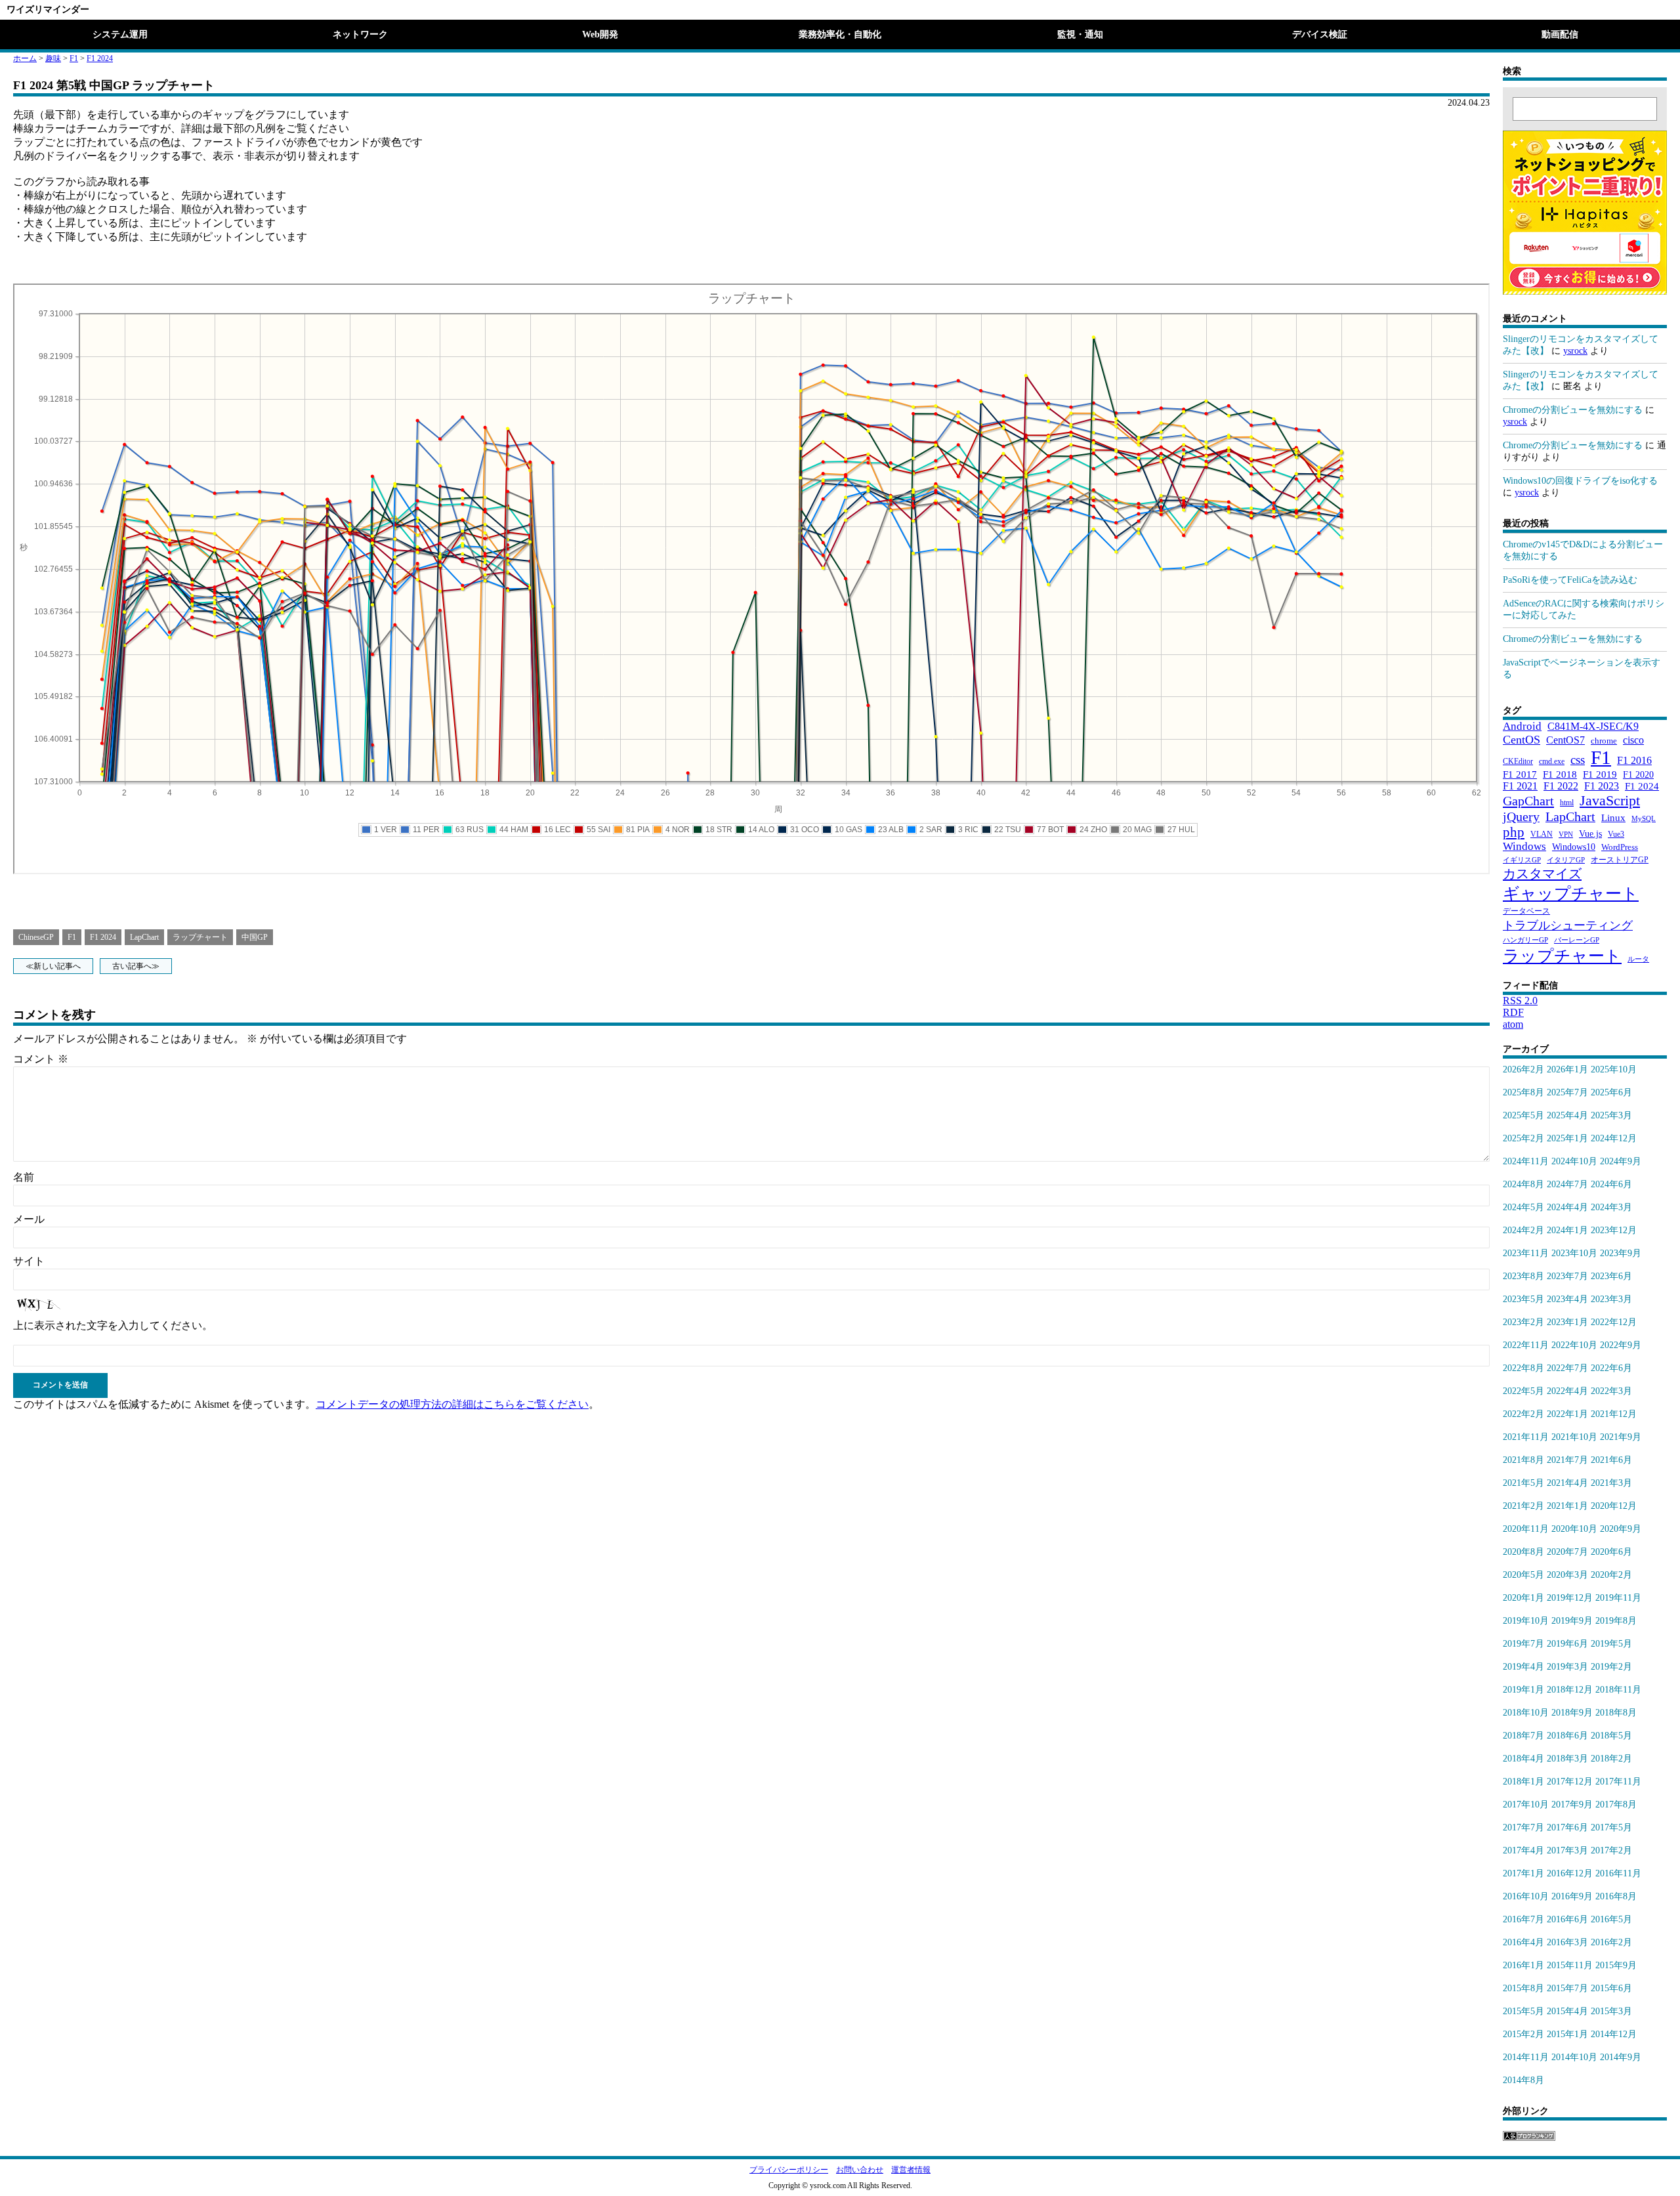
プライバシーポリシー (789, 2170)
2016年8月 (1616, 1896)
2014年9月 (1621, 2057)
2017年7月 (1523, 1827)
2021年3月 (1611, 1483)
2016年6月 (1567, 1919)
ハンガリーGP (1525, 940)
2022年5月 (1523, 1391)
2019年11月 (1618, 1598)
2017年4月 (1523, 1850)
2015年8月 (1523, 1988)
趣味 (53, 58)
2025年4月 (1567, 1115)
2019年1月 (1523, 1690)
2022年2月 (1523, 1414)
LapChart (144, 937)
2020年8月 (1523, 1552)
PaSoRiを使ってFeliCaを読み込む (1570, 580)
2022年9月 (1621, 1345)
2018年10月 (1526, 1713)
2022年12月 (1614, 1322)
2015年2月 (1523, 2034)
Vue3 (1616, 834)
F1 (74, 58)
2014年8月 (1523, 2080)
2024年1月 (1567, 1230)
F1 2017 (1520, 774)
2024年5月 (1523, 1207)
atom (1513, 1024)
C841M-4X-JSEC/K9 (1593, 726)
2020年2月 (1611, 1575)
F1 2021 (1520, 786)
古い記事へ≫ (136, 966)
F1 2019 (1600, 774)
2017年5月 (1611, 1827)
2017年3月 (1567, 1850)
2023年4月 (1567, 1299)
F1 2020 (1638, 774)
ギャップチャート (1571, 894)
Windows (1524, 846)
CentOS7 (1565, 740)
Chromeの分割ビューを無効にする (1573, 410)
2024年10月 (1574, 1161)
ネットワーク (360, 34)
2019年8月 (1616, 1621)
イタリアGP (1566, 860)
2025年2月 (1523, 1138)
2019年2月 (1611, 1667)
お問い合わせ (860, 2170)
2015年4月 (1567, 2011)
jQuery (1521, 816)
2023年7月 (1567, 1276)
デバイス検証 (1320, 34)
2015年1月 (1567, 2034)
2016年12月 (1570, 1873)
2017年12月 (1570, 1782)
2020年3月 (1567, 1575)
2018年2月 (1611, 1759)
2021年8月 (1523, 1460)
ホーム (25, 58)
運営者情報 (911, 2170)
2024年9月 (1621, 1161)
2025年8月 (1523, 1092)
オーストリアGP (1620, 860)
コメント (41, 1059)
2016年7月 (1523, 1919)
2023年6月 (1611, 1276)
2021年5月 (1523, 1483)
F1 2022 (1561, 786)
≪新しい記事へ (53, 966)
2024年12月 (1614, 1138)
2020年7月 (1567, 1552)
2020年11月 (1526, 1529)
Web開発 (600, 34)
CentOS (1522, 740)
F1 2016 (1634, 760)
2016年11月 (1618, 1873)
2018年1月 (1523, 1782)
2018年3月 (1567, 1759)
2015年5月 (1523, 2011)
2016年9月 (1572, 1896)
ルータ (1638, 959)
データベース (1526, 911)
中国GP (255, 937)
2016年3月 (1567, 1942)
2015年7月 (1567, 1988)
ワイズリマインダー (48, 10)
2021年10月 (1574, 1437)
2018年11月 (1618, 1690)
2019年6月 (1567, 1644)
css (1578, 760)
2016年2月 (1611, 1942)
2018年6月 (1567, 1736)
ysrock (1575, 351)
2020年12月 (1614, 1506)
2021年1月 (1567, 1506)
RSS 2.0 (1520, 1001)
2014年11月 (1526, 2057)
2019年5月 (1611, 1644)
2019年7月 (1523, 1644)
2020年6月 (1611, 1552)
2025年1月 (1567, 1138)
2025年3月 (1611, 1115)
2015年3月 (1611, 2011)
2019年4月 (1523, 1667)
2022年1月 (1567, 1414)
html (1567, 803)
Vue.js (1590, 834)
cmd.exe (1552, 761)
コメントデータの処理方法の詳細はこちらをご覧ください (452, 1404)
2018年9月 (1572, 1713)
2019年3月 (1567, 1667)
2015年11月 (1570, 1965)
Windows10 (1574, 847)
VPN (1566, 834)
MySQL (1644, 818)
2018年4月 (1523, 1759)
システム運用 (120, 34)
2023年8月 (1523, 1276)
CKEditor (1518, 761)
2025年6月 (1611, 1092)
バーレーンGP (1577, 940)
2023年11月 (1526, 1253)
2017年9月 (1572, 1805)
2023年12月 (1614, 1230)
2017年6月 (1567, 1827)
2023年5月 (1523, 1299)
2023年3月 (1611, 1299)
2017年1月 (1523, 1873)
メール (29, 1219)
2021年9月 (1621, 1437)
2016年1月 (1523, 1965)
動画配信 (1560, 34)
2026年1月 (1567, 1069)
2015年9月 (1616, 1965)
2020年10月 (1574, 1529)
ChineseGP (36, 937)
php (1514, 832)
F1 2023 (1602, 786)
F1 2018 (1560, 774)
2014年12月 (1614, 2034)
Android (1522, 726)
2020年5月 (1523, 1575)
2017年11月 (1618, 1782)
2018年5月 (1611, 1736)
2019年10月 (1526, 1621)
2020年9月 (1621, 1529)
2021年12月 (1614, 1414)
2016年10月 (1526, 1896)
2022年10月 (1574, 1345)
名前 (24, 1177)
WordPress (1620, 847)
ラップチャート (200, 937)
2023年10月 (1574, 1253)
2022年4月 (1567, 1391)
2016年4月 (1523, 1942)
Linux (1613, 818)
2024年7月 (1567, 1184)
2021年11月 (1526, 1437)
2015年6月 (1611, 1988)
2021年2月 (1523, 1506)
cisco (1633, 740)
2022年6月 (1611, 1368)
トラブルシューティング (1568, 925)
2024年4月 (1567, 1207)
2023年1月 (1567, 1322)
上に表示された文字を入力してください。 (113, 1325)
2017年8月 (1616, 1805)
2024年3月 (1611, 1207)
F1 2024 (100, 58)
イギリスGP (1522, 860)
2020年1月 (1523, 1598)
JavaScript (1610, 800)
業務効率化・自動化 (840, 34)
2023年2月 (1523, 1322)
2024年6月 (1611, 1184)
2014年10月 (1574, 2057)
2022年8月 (1523, 1368)
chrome (1604, 741)
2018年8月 (1616, 1713)
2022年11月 (1526, 1345)
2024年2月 (1523, 1230)
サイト (29, 1261)
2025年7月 (1567, 1092)
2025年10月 (1614, 1069)
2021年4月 (1567, 1483)
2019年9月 (1572, 1621)
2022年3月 (1611, 1391)
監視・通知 (1080, 34)
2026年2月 (1523, 1069)
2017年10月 (1526, 1805)
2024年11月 (1526, 1161)
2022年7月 (1567, 1368)
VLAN (1542, 834)
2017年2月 (1611, 1850)
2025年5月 (1523, 1115)
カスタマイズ (1542, 874)
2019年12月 (1570, 1598)
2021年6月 (1611, 1460)
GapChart (1528, 801)
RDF (1513, 1012)
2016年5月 (1611, 1919)
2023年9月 (1621, 1253)
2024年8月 (1523, 1184)
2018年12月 (1570, 1690)
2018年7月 (1523, 1736)
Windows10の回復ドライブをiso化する (1580, 481)
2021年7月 (1567, 1460)
